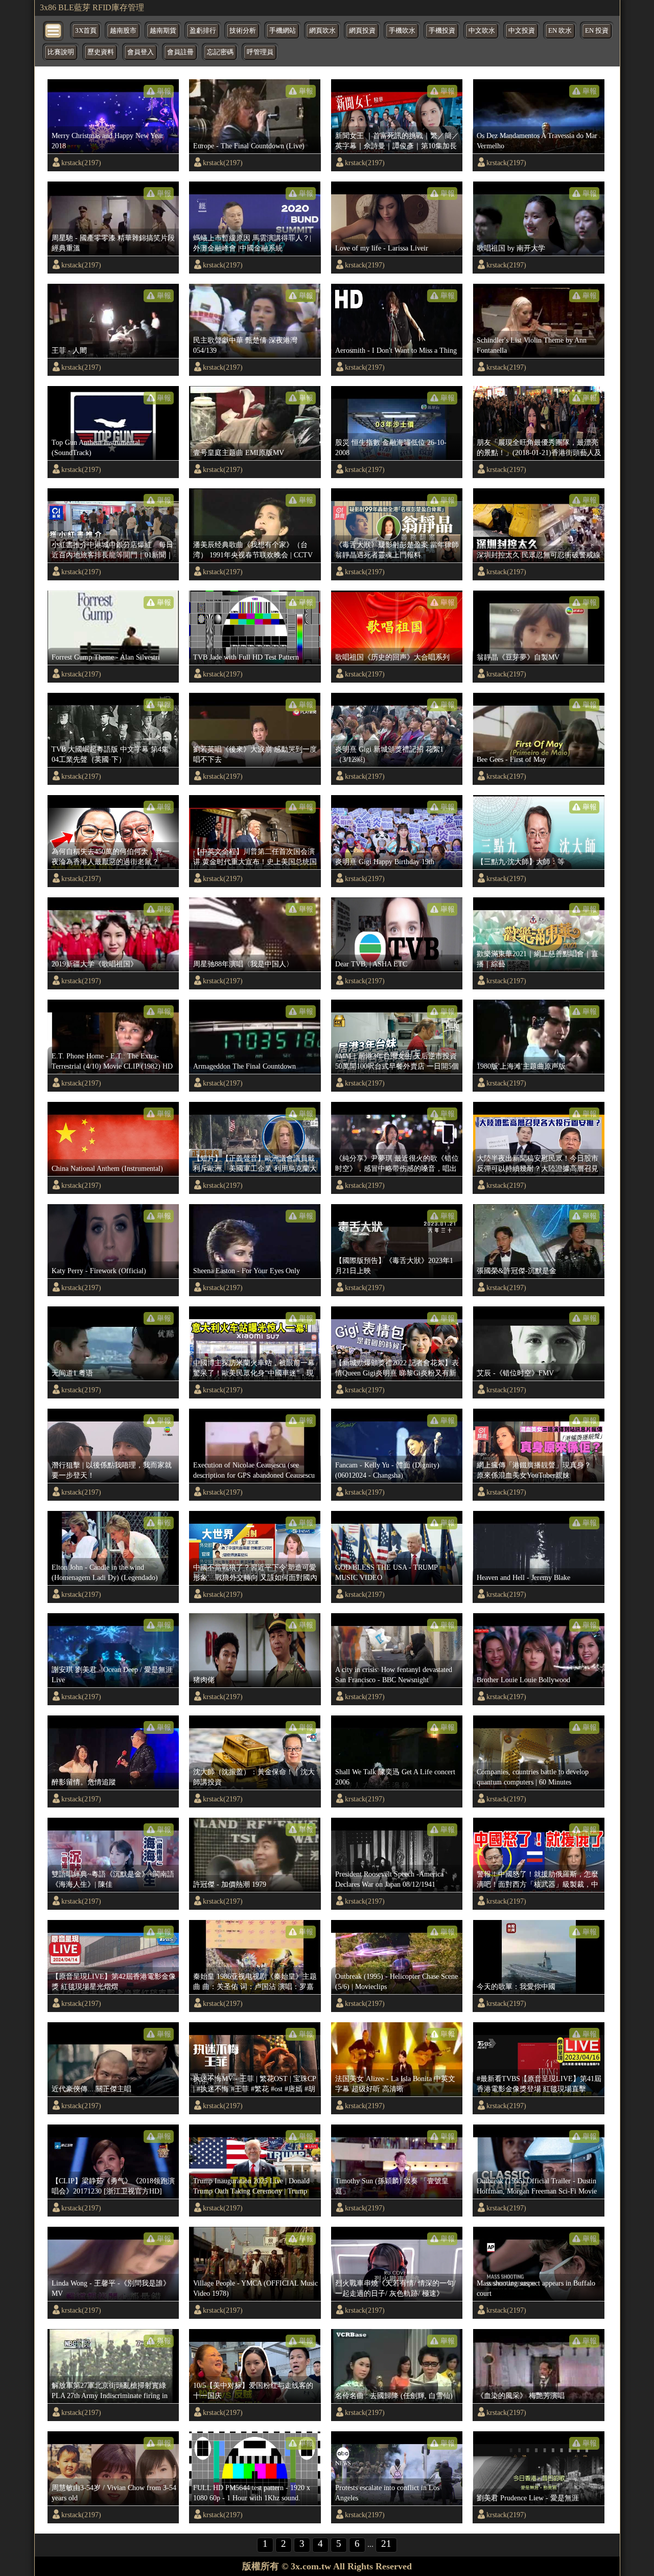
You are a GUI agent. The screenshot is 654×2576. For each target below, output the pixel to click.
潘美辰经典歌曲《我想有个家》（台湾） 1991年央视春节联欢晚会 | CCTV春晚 (253, 550)
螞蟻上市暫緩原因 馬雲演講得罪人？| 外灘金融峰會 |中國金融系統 (252, 243)
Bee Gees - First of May (511, 759)
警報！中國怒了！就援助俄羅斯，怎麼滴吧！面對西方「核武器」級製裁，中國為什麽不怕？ (538, 1880)
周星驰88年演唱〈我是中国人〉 (243, 964)
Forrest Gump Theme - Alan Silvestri (106, 657)
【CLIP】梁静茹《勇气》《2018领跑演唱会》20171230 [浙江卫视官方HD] (113, 2186)
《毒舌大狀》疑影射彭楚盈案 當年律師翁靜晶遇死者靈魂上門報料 (397, 550)
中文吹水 (482, 31)
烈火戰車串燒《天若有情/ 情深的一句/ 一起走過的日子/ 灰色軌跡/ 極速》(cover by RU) (395, 2289)
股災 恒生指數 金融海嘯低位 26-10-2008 (391, 447)
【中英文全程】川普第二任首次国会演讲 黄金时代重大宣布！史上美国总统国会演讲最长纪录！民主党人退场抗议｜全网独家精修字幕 (255, 857)
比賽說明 (61, 52)
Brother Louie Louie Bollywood (523, 1680)
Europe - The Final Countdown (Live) (249, 146)
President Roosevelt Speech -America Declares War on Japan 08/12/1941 (389, 1879)
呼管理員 (260, 52)
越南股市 (123, 31)
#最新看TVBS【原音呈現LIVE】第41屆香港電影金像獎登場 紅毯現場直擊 (539, 2084)
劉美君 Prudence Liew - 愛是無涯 (528, 2498)
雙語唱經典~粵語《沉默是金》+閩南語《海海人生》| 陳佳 (113, 1879)
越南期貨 (163, 31)
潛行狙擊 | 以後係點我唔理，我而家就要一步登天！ (112, 1470)
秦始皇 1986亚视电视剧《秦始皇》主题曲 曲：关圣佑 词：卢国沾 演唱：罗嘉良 (255, 1982)
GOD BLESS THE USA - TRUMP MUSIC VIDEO (386, 1572)
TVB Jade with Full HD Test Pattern (246, 657)
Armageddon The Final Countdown (244, 1066)
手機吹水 (402, 31)
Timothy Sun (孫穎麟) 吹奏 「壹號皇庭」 (392, 2186)
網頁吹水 (322, 31)
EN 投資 (597, 31)
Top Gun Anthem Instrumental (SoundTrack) (96, 447)
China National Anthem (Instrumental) (107, 1168)
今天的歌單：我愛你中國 (516, 1986)
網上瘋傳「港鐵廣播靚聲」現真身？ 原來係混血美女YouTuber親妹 (538, 1470)
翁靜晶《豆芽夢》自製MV (518, 657)
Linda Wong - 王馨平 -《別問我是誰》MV (111, 2288)
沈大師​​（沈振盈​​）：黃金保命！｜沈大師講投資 (254, 1777)
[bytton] (54, 30)
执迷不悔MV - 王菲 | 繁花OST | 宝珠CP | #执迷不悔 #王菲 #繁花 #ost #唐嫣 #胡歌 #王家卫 (254, 2084)
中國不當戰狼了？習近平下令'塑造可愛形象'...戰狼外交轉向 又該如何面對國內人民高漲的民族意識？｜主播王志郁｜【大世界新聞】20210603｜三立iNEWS (255, 1573)
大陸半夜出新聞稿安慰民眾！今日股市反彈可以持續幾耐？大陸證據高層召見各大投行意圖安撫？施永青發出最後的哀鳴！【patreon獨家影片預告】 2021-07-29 (538, 1164)
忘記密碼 (220, 52)
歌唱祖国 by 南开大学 (511, 248)
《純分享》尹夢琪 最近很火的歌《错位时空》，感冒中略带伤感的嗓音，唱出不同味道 (397, 1164)
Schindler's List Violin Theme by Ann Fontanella (532, 345)
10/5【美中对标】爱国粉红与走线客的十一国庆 (253, 2390)
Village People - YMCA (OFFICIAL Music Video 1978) (255, 2288)
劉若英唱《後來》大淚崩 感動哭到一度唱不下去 (255, 754)
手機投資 (442, 31)
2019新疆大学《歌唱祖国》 (95, 964)
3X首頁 (86, 31)
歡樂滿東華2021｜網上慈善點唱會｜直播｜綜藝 (538, 959)
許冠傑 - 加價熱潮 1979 (230, 1884)
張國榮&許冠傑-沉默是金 (517, 1271)
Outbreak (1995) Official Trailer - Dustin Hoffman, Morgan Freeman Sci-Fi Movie (537, 2186)
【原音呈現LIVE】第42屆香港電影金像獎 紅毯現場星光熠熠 (114, 1981)
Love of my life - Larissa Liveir (382, 248)
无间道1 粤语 (72, 1373)
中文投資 (522, 31)
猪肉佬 (204, 1680)
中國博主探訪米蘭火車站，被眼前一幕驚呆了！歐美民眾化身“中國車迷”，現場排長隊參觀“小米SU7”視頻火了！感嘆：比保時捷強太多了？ (254, 1368)
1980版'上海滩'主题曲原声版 (521, 1066)
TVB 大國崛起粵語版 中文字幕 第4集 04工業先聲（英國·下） (110, 754)
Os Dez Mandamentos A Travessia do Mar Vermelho (537, 141)
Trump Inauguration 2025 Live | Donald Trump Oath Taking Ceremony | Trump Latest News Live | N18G (251, 2186)
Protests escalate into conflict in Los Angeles (387, 2493)
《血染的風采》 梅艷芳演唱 (521, 2396)
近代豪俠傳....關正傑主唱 (91, 2089)
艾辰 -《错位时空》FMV (515, 1373)
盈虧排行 (203, 31)
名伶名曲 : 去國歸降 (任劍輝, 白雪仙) (394, 2396)
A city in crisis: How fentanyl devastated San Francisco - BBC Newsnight (394, 1675)
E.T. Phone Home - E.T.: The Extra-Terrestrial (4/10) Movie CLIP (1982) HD (112, 1061)
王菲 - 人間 (69, 350)
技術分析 (243, 31)
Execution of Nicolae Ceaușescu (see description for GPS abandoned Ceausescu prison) (254, 1471)
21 (386, 2544)
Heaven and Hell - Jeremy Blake (523, 1577)
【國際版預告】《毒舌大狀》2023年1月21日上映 (394, 1266)
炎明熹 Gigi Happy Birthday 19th (385, 862)
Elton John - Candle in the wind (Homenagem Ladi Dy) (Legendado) (105, 1572)
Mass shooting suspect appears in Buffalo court (536, 2288)
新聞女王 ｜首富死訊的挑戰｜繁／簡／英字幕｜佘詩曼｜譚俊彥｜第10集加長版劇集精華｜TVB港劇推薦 (397, 141)
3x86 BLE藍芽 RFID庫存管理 (92, 7)
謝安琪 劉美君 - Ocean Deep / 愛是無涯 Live (112, 1675)
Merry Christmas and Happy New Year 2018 (108, 141)
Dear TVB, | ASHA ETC (371, 964)
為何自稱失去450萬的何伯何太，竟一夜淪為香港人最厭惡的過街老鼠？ (111, 856)
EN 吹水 (560, 31)
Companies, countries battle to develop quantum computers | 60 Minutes (533, 1777)
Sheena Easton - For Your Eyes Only (247, 1271)
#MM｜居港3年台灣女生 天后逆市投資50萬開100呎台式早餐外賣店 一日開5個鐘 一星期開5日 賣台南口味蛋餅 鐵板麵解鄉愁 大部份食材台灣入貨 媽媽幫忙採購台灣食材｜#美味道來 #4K (397, 1061)
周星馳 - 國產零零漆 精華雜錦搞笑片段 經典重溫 (113, 243)
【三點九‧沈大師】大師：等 (521, 862)
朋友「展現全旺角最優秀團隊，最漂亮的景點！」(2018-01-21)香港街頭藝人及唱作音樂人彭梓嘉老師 (539, 448)
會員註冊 (180, 52)
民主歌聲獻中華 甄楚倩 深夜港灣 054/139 (245, 345)
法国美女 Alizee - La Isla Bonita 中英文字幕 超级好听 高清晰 (395, 2084)
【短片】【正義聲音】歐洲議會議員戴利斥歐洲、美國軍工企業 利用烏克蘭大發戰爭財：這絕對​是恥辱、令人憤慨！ (255, 1164)
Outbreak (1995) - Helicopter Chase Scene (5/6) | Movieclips (396, 1981)
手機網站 (283, 31)
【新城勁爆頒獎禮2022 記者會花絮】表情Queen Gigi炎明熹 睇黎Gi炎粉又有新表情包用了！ (397, 1368)
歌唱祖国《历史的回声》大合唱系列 (392, 657)
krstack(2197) (81, 163)
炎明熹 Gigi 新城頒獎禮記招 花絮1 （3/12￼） (389, 754)
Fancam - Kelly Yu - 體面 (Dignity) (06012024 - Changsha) (387, 1470)
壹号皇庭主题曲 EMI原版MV (239, 453)
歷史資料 (101, 52)
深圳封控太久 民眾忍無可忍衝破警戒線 (539, 555)
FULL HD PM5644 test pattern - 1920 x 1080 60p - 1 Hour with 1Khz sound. (252, 2493)
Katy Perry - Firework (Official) (99, 1271)
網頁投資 (362, 31)
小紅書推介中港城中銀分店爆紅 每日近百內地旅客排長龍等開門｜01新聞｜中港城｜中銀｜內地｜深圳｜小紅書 (112, 550)
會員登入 (141, 52)
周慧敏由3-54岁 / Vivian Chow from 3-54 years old (114, 2493)
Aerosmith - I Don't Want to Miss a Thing (396, 350)
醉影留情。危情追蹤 (84, 1782)
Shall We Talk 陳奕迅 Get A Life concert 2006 (395, 1777)
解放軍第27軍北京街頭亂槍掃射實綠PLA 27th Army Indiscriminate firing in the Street (110, 2391)
